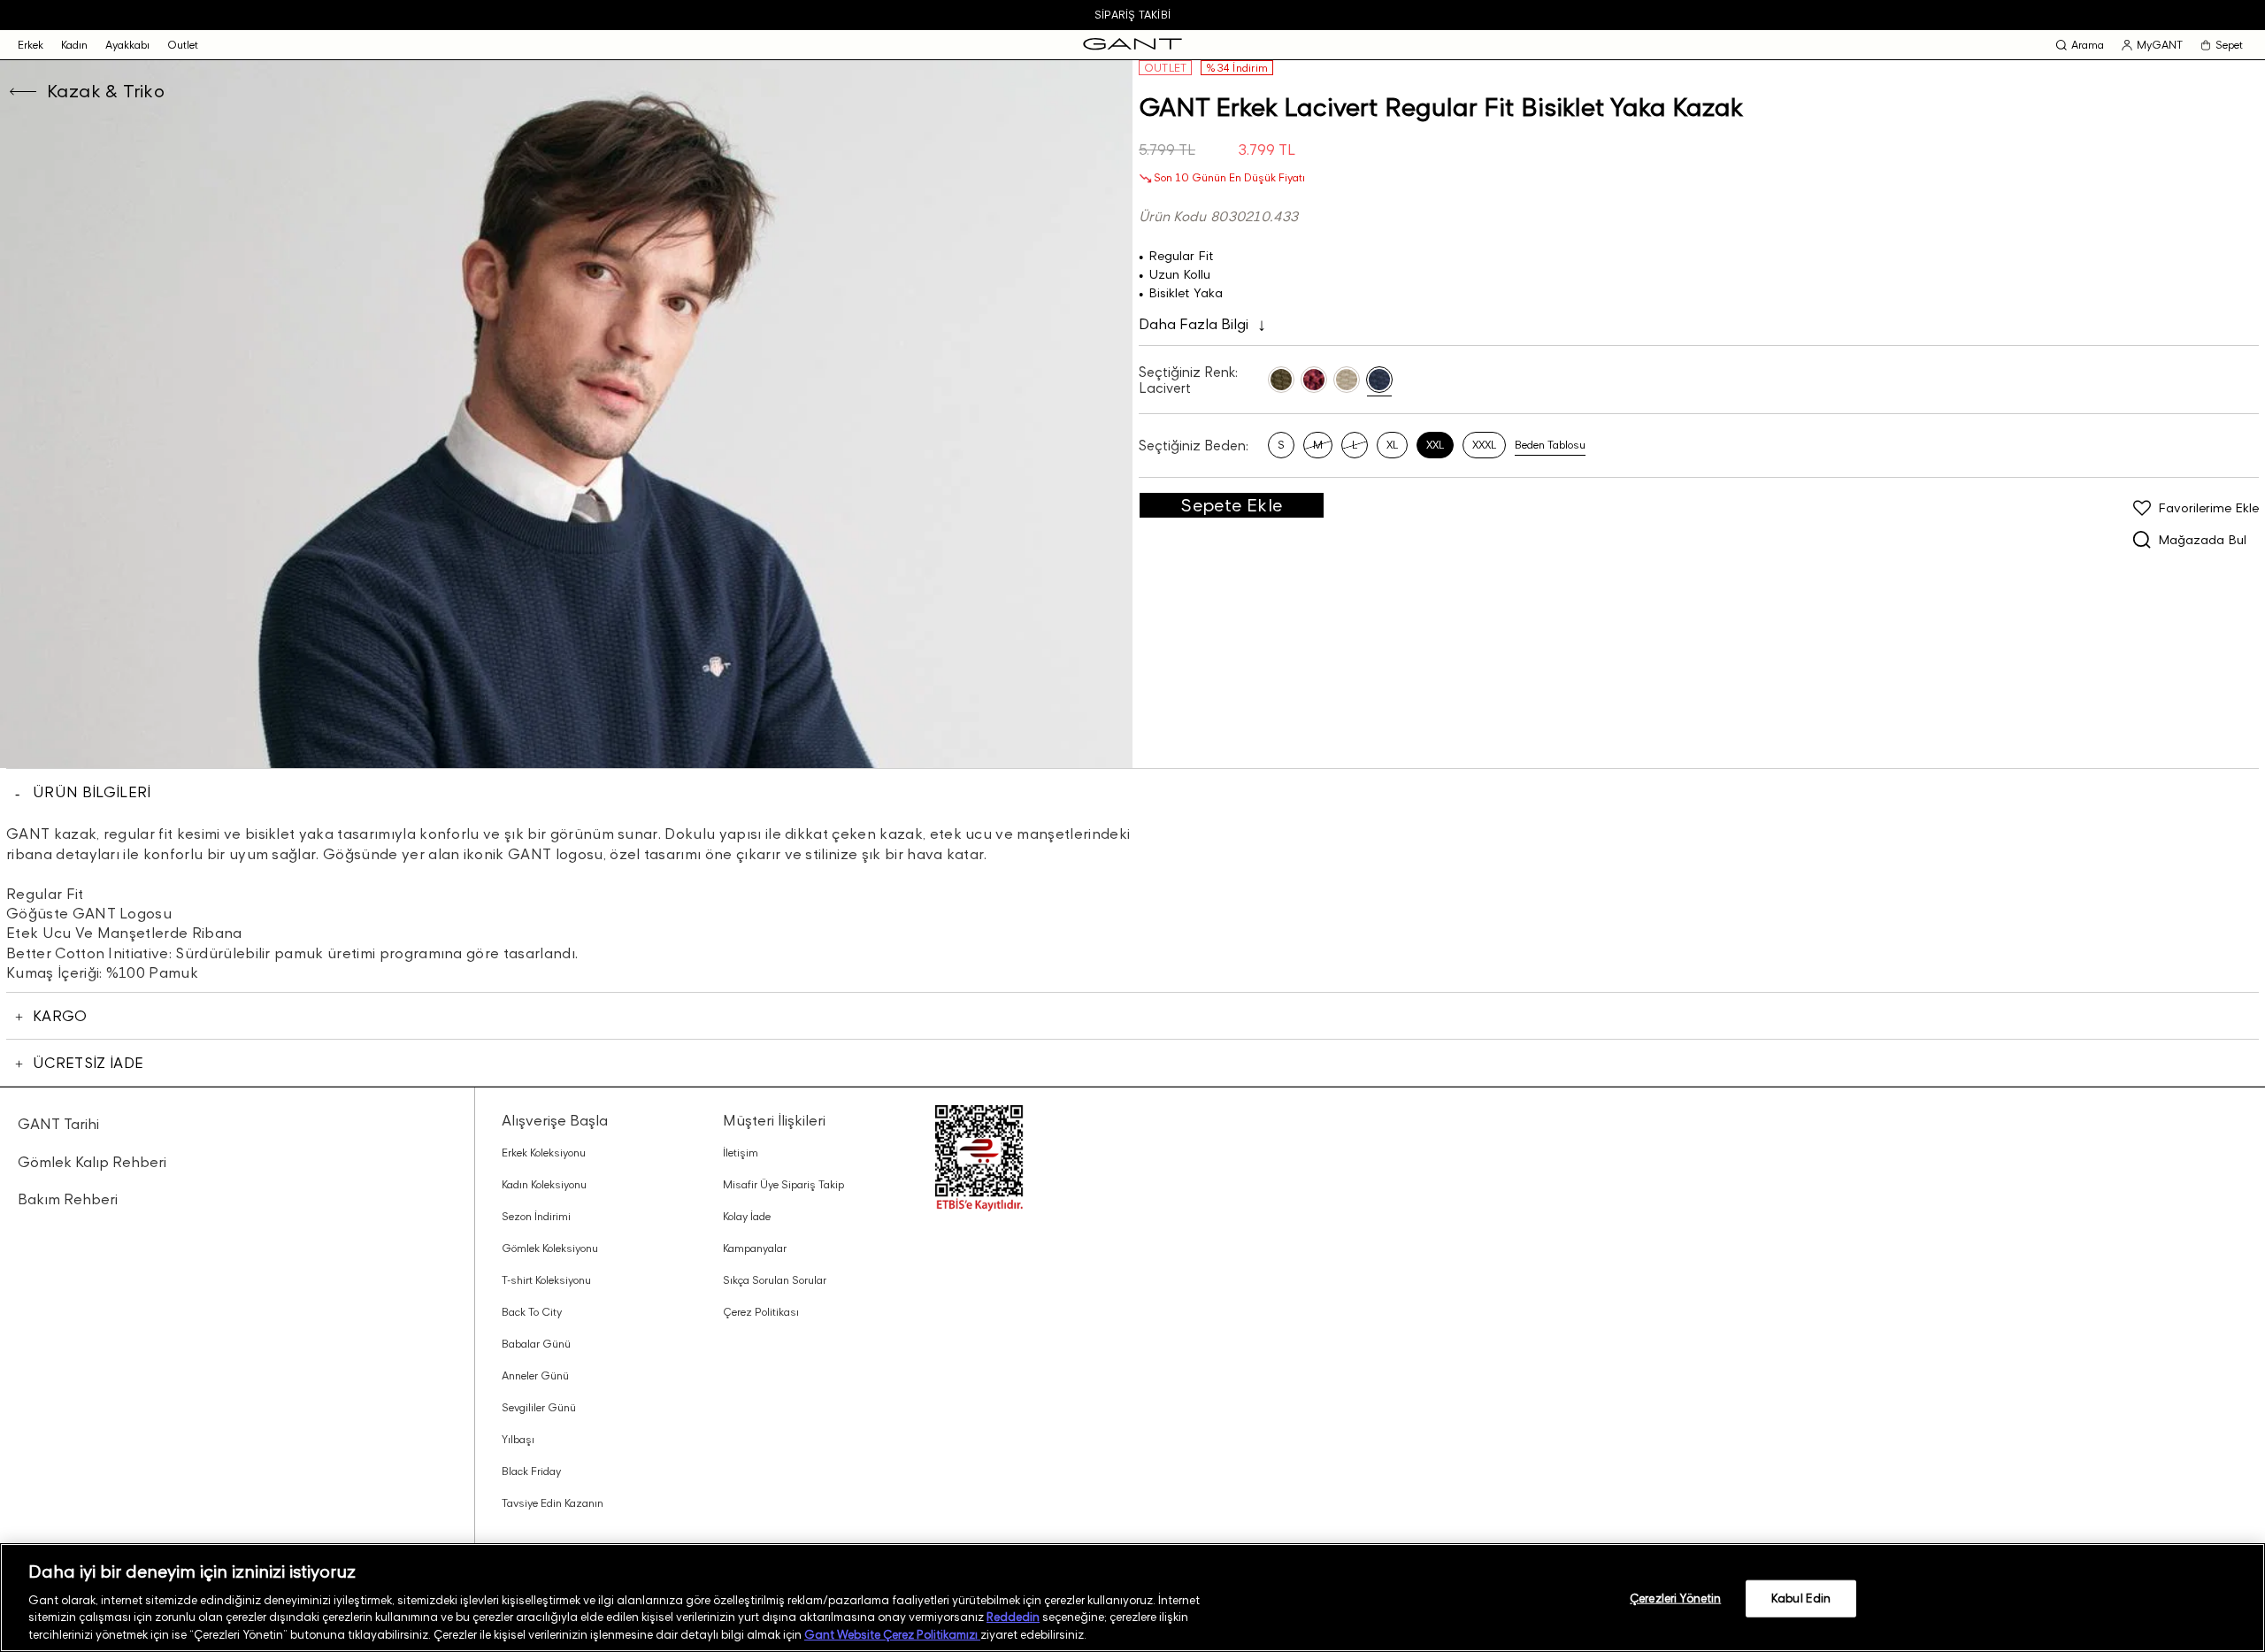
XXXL (1484, 445)
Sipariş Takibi (1132, 15)
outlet (183, 45)
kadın (74, 45)
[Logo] (1132, 45)
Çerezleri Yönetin (1675, 1598)
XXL (1435, 445)
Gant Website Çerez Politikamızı (892, 1633)
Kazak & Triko (106, 91)
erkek (31, 45)
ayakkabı (127, 45)
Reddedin (1013, 1617)
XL (1392, 445)
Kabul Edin (1801, 1598)
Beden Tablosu (1550, 445)
